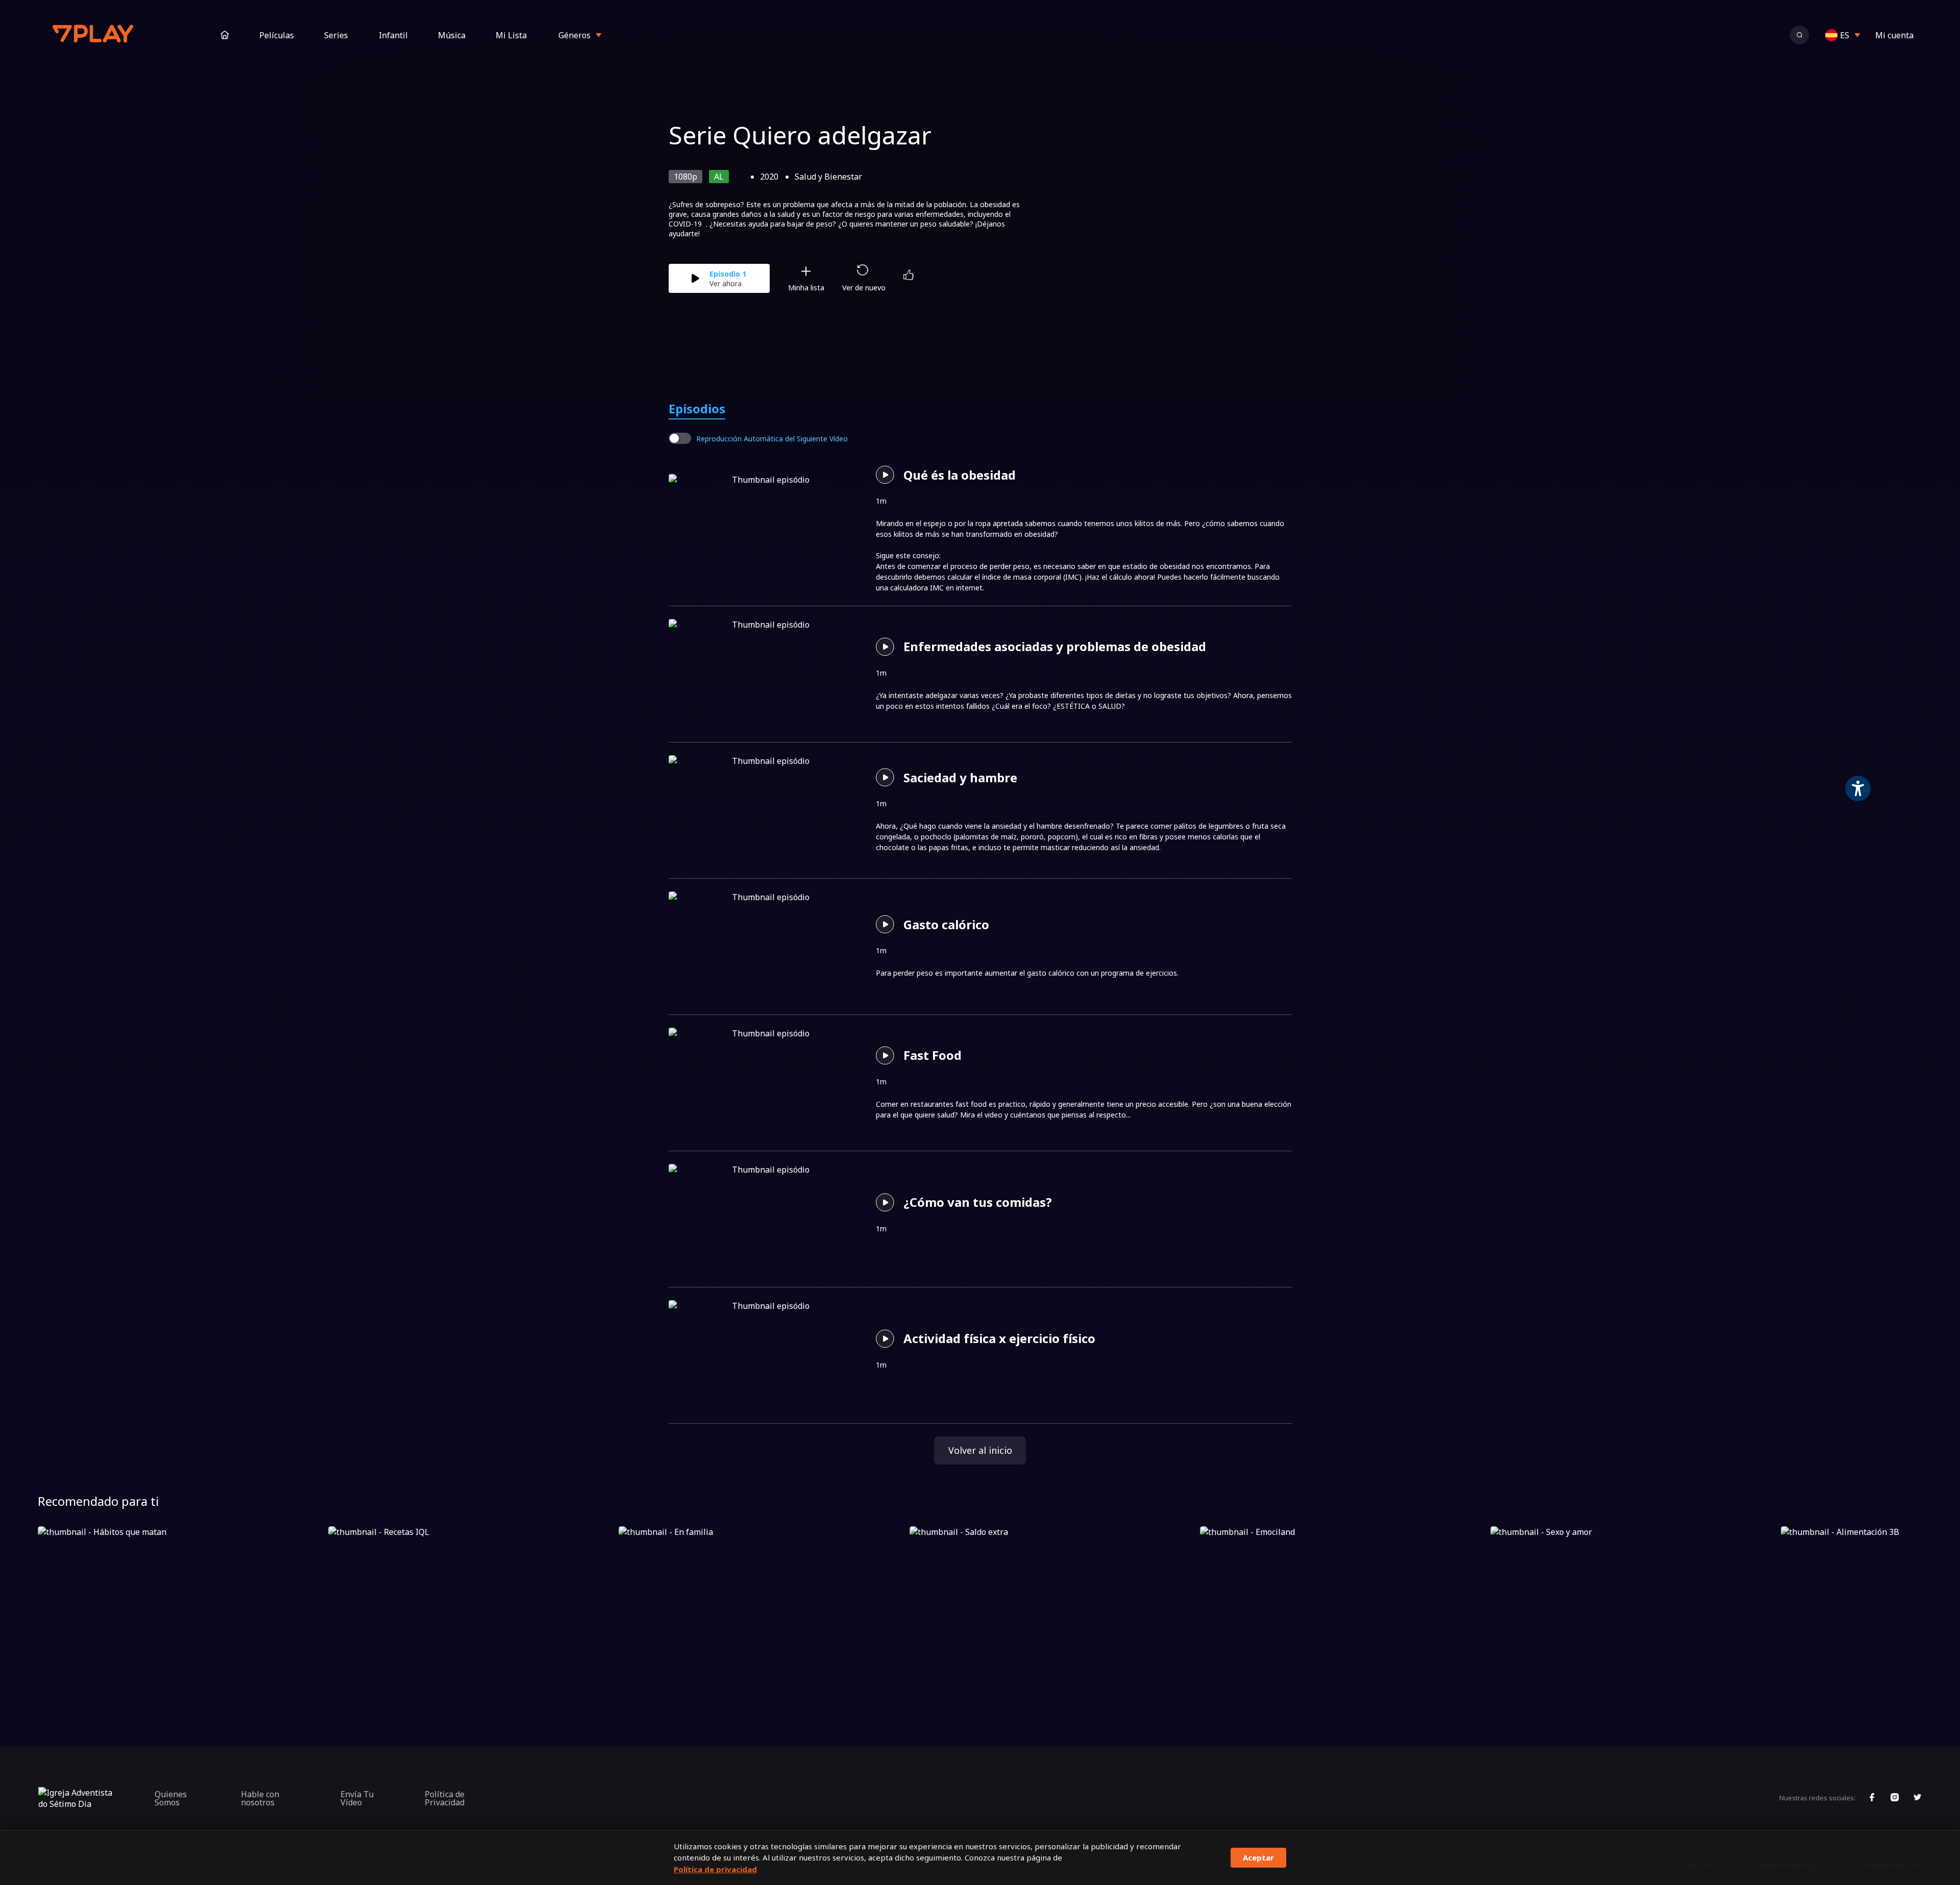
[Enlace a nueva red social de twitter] (1918, 1798)
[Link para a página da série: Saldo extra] (1053, 1607)
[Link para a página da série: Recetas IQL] (471, 1607)
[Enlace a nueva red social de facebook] (1872, 1798)
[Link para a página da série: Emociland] (1343, 1607)
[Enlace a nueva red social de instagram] (1895, 1798)
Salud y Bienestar (828, 177)
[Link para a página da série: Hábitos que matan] (181, 1607)
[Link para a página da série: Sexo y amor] (1634, 1607)
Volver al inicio (980, 1450)
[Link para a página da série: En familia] (762, 1607)
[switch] (680, 438)
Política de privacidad (715, 1869)
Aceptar (1258, 1857)
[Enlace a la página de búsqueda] (1799, 35)
